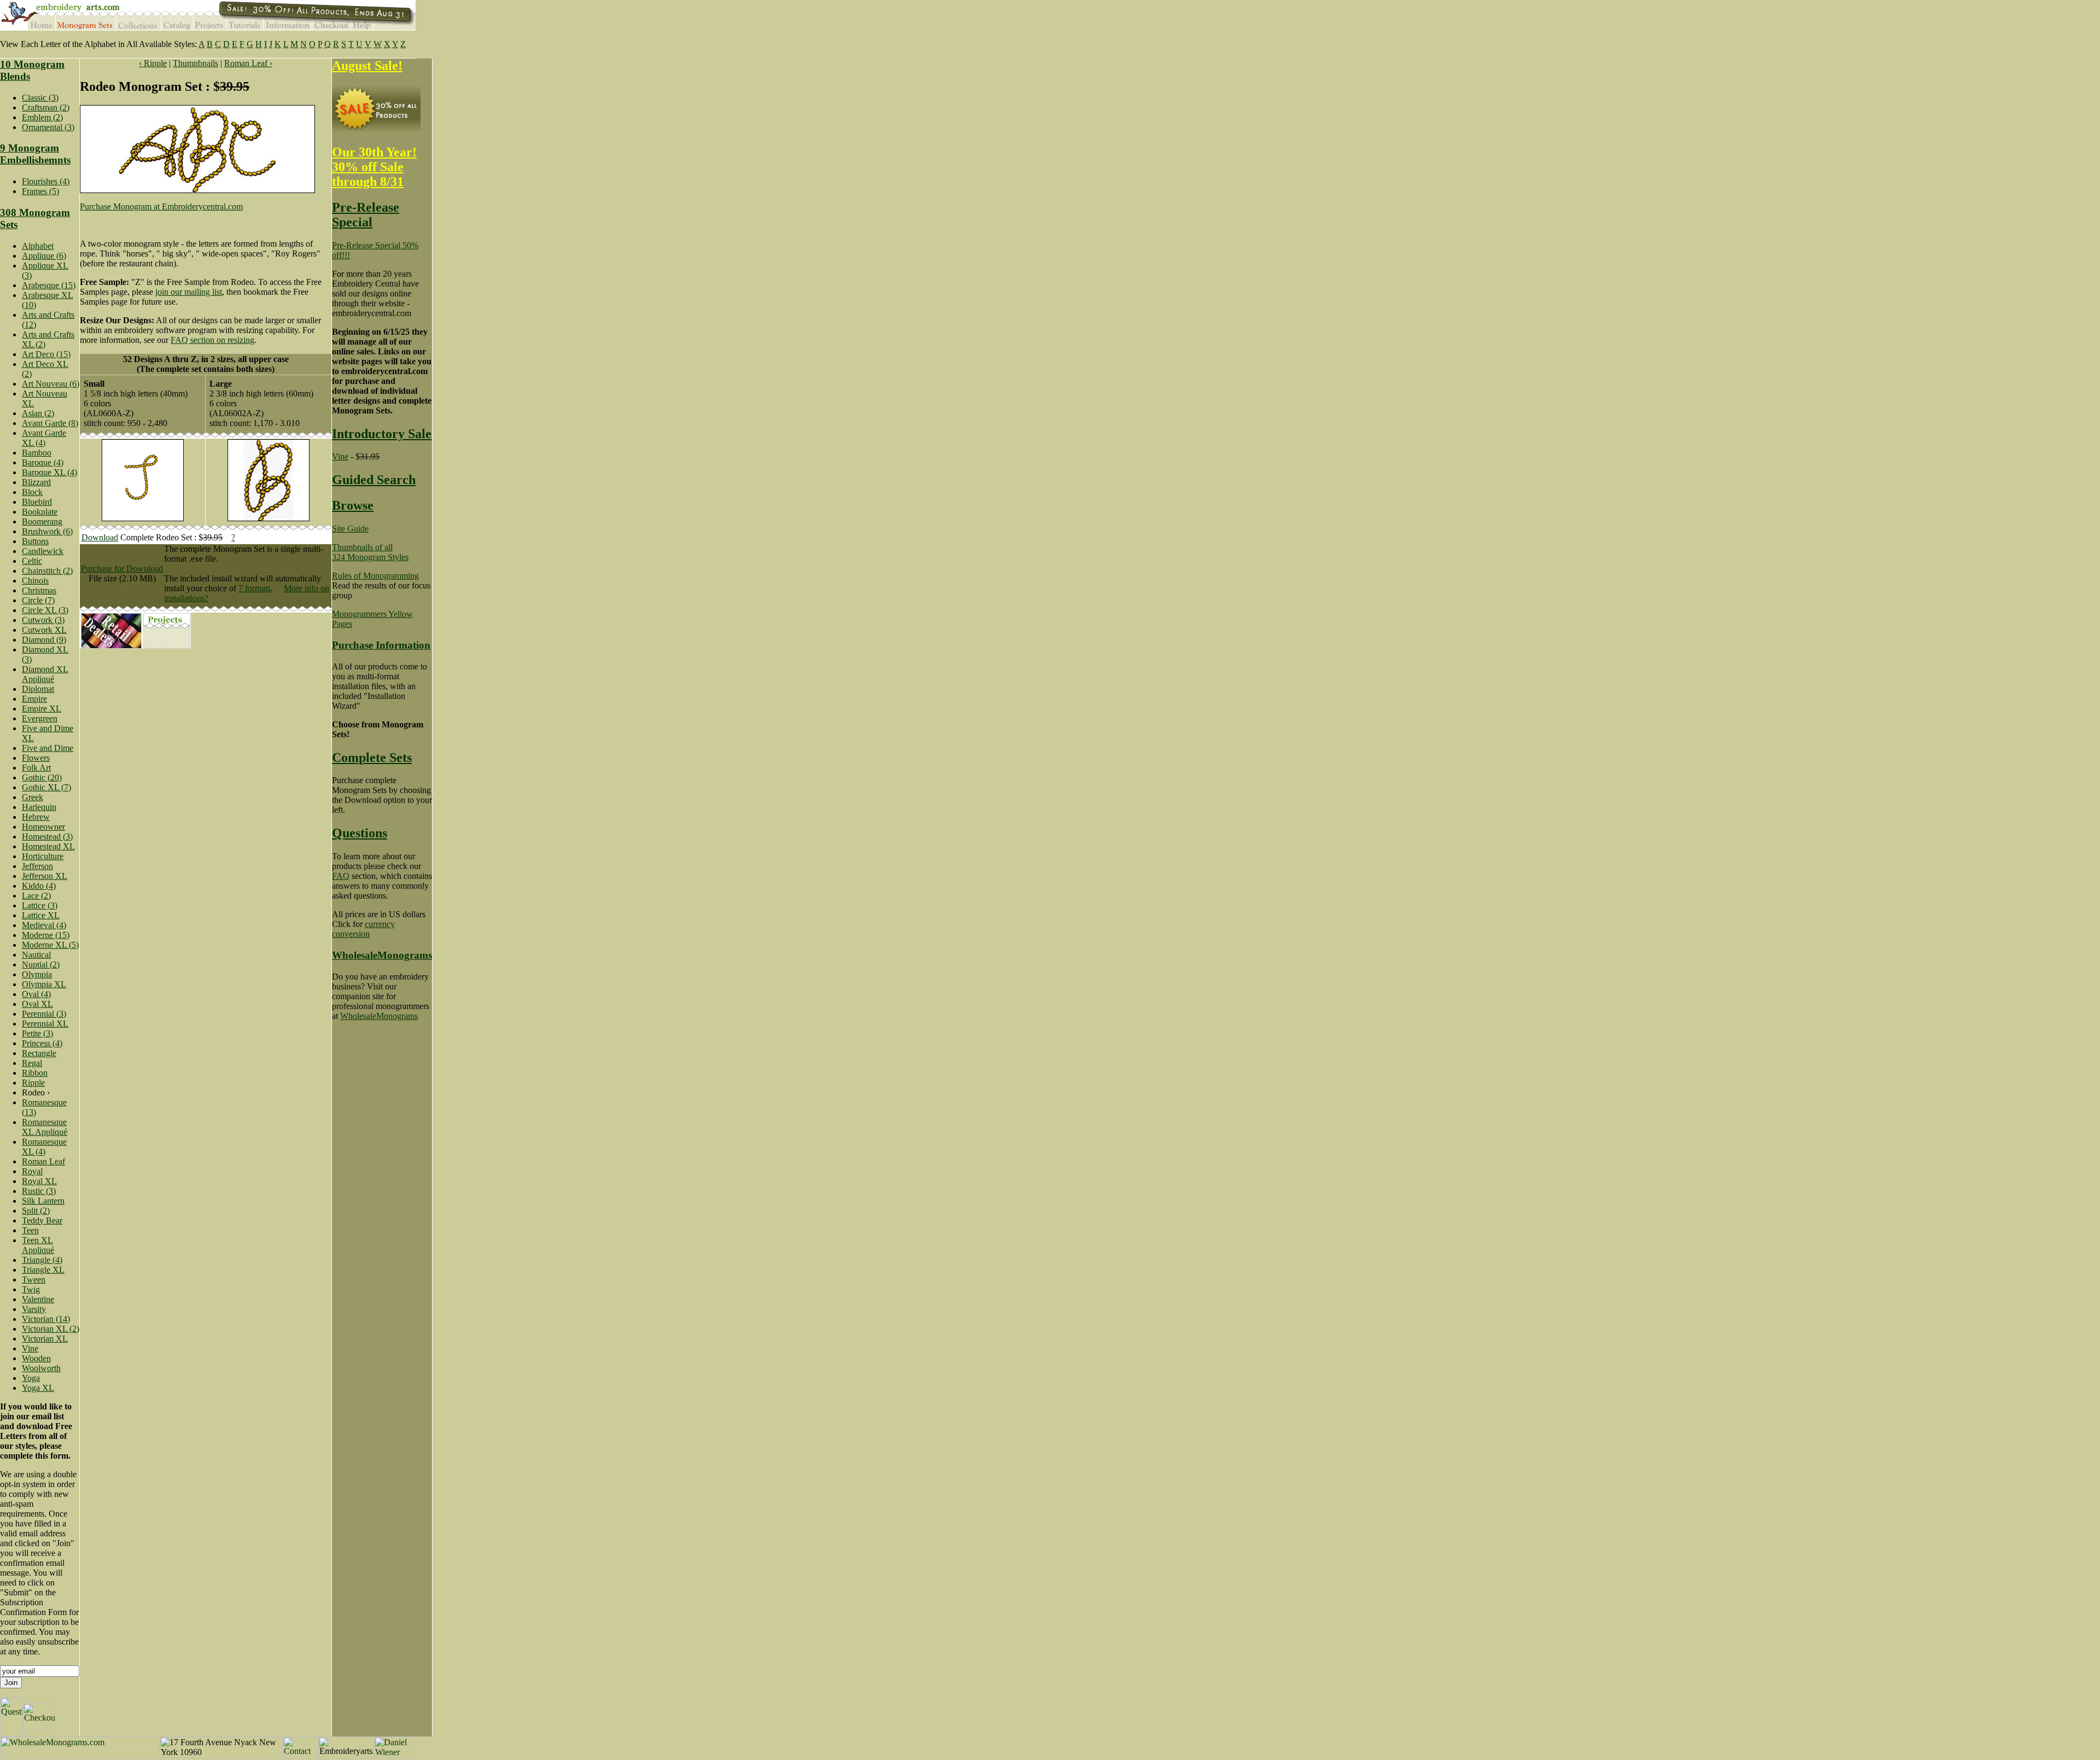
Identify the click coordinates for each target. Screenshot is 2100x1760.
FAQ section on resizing (212, 340)
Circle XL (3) (45, 610)
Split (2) (36, 1211)
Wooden (36, 1358)
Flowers (36, 758)
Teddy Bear (42, 1220)
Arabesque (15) (49, 285)
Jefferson (37, 866)
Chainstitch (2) (47, 571)
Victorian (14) (46, 1319)
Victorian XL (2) (51, 1329)
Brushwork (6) (47, 531)
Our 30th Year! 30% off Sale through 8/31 (374, 167)
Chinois (35, 581)
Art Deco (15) (46, 354)
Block (32, 492)
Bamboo (37, 453)
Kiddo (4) (39, 886)
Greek (33, 797)
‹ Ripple (153, 63)
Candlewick (43, 551)
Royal (32, 1171)
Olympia (37, 974)
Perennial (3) (44, 1014)
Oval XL (37, 1004)
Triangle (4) (42, 1260)
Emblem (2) (42, 117)
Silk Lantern (43, 1201)
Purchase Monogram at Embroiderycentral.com (161, 206)
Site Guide (350, 529)
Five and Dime (48, 748)
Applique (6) (44, 256)
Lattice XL (41, 915)
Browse (353, 505)
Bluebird (37, 502)
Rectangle (39, 1053)
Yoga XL (38, 1388)
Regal (32, 1063)
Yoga (31, 1378)
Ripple (33, 1083)
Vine (30, 1348)
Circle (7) (38, 600)
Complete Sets (372, 757)
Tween (34, 1280)
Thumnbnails (196, 63)
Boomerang (42, 521)
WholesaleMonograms (382, 955)
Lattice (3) (40, 905)
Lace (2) (36, 896)
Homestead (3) (47, 837)
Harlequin (39, 807)
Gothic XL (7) (46, 787)
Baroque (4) (43, 462)
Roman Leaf (43, 1161)
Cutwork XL (44, 630)
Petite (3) (37, 1033)
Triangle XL (43, 1270)
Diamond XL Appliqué (45, 674)
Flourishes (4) (46, 181)
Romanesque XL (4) (44, 1147)
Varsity (34, 1309)
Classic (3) (40, 98)
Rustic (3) (39, 1191)
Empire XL (42, 709)
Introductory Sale (382, 434)
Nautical (36, 955)
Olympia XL (44, 984)
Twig (31, 1289)
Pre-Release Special (366, 215)
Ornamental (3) (48, 127)
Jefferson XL (45, 876)
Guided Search (374, 480)
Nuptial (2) (41, 964)
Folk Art (36, 768)
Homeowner (43, 827)
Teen (30, 1230)
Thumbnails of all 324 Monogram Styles (370, 552)
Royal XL (39, 1181)
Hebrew (36, 817)
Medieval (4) (44, 925)
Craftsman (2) (46, 107)
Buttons (35, 541)
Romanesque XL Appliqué (45, 1127)
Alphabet (38, 246)
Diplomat (38, 689)
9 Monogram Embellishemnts (35, 154)
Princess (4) (42, 1043)
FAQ (341, 876)
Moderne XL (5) (50, 945)
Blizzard (36, 482)
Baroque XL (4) (49, 472)
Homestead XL (48, 846)
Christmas (39, 590)
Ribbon (35, 1073)
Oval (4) (36, 994)
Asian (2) (38, 413)
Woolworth (41, 1368)
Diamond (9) (44, 640)
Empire (34, 699)
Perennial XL (45, 1024)
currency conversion (363, 929)
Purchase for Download (122, 569)
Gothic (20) (42, 777)
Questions (360, 833)
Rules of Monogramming (375, 576)
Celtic (32, 561)
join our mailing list (189, 292)
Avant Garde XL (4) (44, 438)
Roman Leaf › (248, 63)
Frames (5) (40, 191)
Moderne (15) (46, 935)
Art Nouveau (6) (51, 384)
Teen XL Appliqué (38, 1245)
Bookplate (40, 512)
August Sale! (367, 66)
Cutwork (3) (43, 620)
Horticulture (43, 856)
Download (100, 537)
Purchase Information (381, 645)
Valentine (38, 1299)
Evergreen (40, 718)
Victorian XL (45, 1339)
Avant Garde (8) (50, 423)
